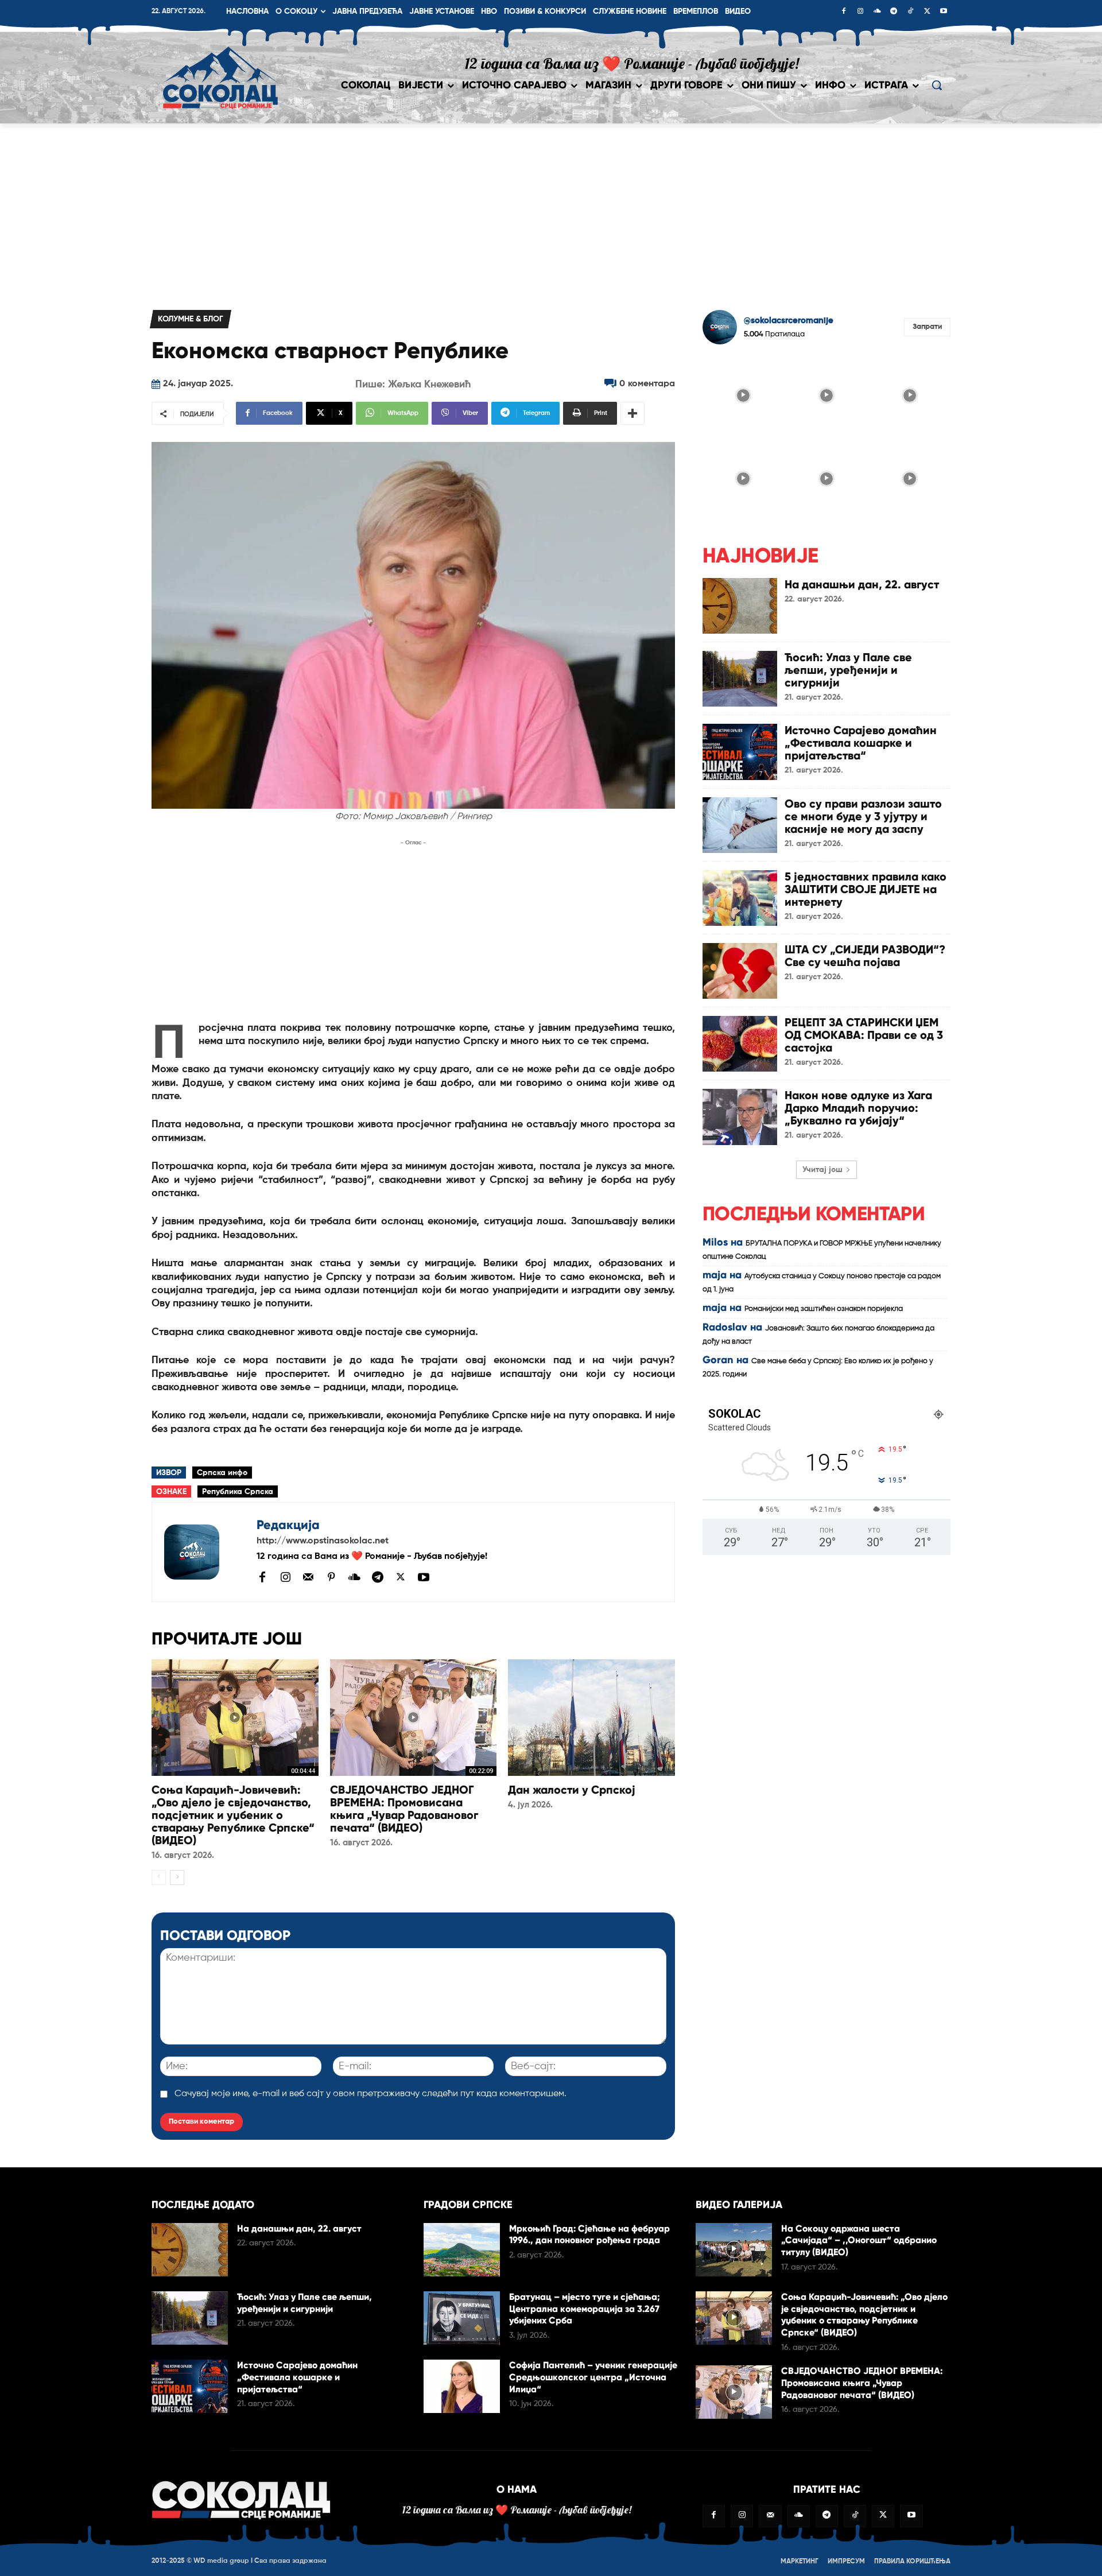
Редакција (288, 1525)
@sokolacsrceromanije (789, 321)
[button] (937, 85)
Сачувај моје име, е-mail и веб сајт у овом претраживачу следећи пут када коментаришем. (370, 2094)
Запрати (927, 327)
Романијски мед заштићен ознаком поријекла (824, 1309)
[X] (927, 12)
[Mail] (308, 1577)
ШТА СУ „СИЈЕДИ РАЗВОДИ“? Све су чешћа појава (865, 956)
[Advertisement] (551, 210)
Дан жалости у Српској (572, 1790)
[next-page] (177, 1877)
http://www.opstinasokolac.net (323, 1541)
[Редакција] (204, 1552)
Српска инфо (222, 1473)
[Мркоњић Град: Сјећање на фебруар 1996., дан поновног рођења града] (462, 2250)
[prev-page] (159, 1877)
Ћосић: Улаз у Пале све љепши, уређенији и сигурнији (848, 670)
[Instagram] (860, 12)
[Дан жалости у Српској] (591, 1718)
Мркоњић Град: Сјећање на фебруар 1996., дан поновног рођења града (589, 2234)
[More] (633, 413)
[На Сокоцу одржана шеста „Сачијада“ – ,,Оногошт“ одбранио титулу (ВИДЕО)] (734, 2250)
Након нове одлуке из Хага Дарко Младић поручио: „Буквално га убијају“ (858, 1108)
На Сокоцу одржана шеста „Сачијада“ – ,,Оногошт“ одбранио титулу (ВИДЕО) (859, 2241)
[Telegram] (894, 12)
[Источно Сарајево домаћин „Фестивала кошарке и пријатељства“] (740, 752)
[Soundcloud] (877, 12)
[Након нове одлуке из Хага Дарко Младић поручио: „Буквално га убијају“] (740, 1117)
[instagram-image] (743, 394)
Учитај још (822, 1170)
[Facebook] (844, 12)
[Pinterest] (331, 1578)
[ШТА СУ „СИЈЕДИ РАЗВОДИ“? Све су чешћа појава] (740, 971)
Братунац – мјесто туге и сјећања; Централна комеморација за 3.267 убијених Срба (585, 2309)
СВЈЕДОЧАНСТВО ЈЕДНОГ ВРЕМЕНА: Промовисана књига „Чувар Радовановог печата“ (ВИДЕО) (404, 1809)
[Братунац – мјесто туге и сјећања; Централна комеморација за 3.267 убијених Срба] (462, 2318)
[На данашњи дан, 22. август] (740, 606)
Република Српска (238, 1492)
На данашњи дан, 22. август (862, 584)
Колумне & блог (191, 319)
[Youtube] (944, 12)
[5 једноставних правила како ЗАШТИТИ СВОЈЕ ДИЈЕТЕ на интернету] (740, 898)
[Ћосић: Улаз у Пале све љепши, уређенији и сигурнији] (740, 679)
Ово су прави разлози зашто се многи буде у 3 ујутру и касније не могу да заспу (863, 816)
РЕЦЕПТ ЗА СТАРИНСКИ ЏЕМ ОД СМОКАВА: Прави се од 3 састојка (864, 1035)
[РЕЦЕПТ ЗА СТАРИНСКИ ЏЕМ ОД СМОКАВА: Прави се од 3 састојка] (740, 1044)
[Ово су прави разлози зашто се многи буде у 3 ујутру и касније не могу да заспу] (740, 825)
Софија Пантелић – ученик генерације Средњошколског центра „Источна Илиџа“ (593, 2377)
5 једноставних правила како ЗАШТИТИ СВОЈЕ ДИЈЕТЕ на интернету (866, 889)
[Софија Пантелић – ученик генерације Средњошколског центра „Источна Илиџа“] (462, 2386)
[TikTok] (910, 12)
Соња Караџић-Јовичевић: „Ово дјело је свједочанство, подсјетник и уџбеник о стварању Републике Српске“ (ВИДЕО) (233, 1815)
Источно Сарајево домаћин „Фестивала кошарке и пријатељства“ (861, 743)
